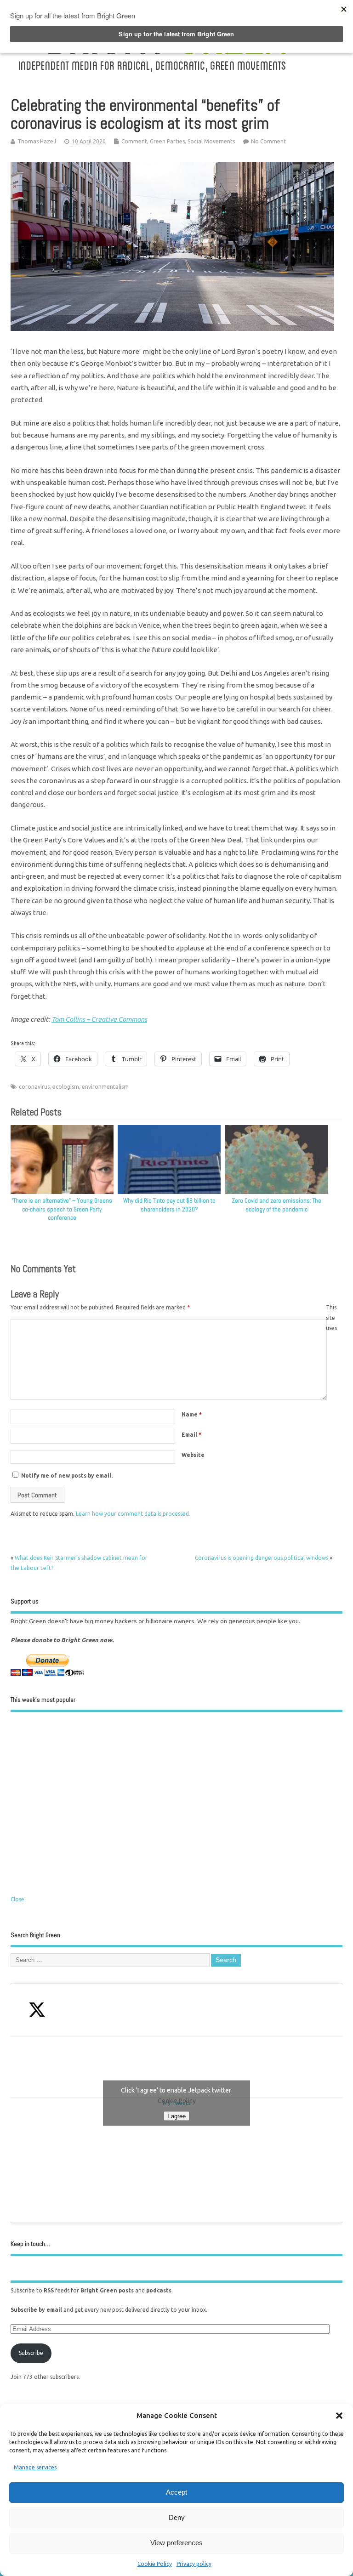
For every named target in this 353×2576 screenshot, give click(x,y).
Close (17, 1899)
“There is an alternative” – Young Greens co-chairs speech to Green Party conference (62, 1209)
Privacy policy (194, 2564)
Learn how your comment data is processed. (133, 1514)
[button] (339, 2416)
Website (193, 1455)
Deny (177, 2517)
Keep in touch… (30, 2244)
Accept (176, 2492)
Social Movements (211, 141)
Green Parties (167, 141)
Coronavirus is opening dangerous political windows (262, 1558)
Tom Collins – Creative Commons (99, 1019)
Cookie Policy (155, 2564)
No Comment (268, 141)
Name (192, 1414)
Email (191, 1435)
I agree (176, 2116)
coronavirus (34, 1087)
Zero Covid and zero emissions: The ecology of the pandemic (276, 1205)
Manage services (35, 2467)
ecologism (66, 1087)
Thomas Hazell (37, 141)
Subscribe (31, 2353)
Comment (134, 141)
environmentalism (105, 1087)
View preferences (176, 2543)
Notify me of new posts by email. (67, 1476)
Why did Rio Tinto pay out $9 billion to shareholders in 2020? (169, 1205)
